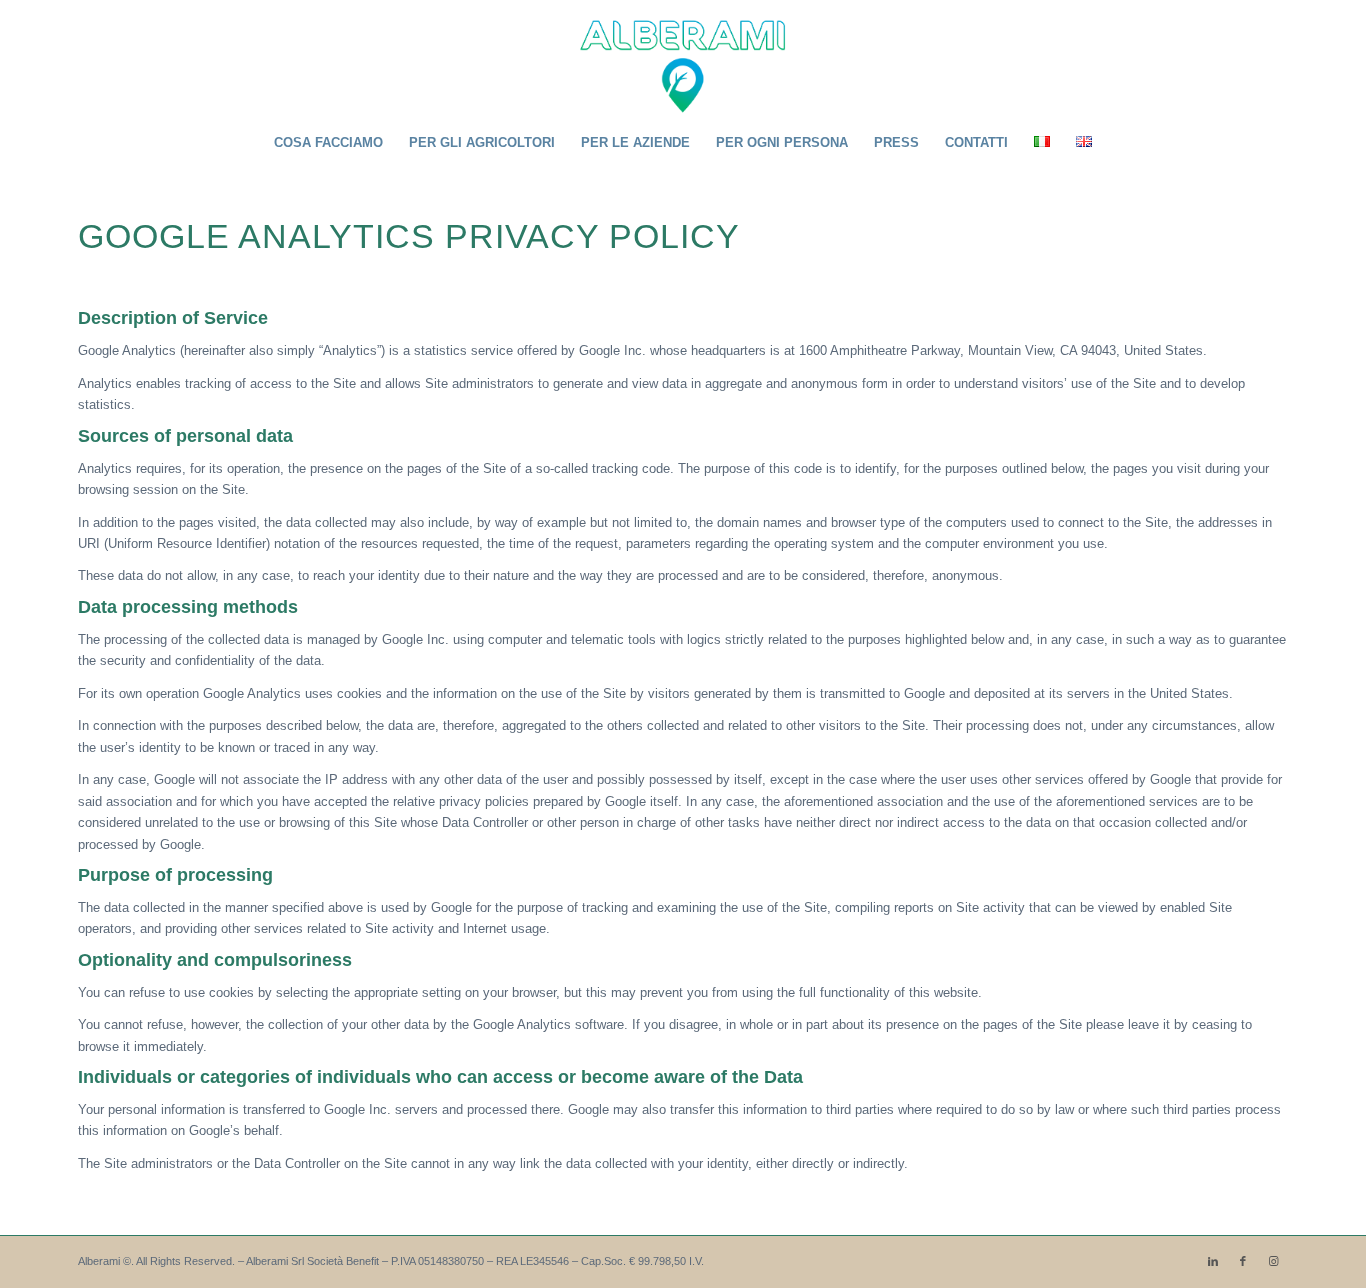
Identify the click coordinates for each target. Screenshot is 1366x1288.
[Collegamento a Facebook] (1243, 1261)
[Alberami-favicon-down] (683, 59)
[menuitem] (328, 143)
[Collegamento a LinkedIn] (1213, 1261)
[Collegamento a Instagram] (1273, 1261)
